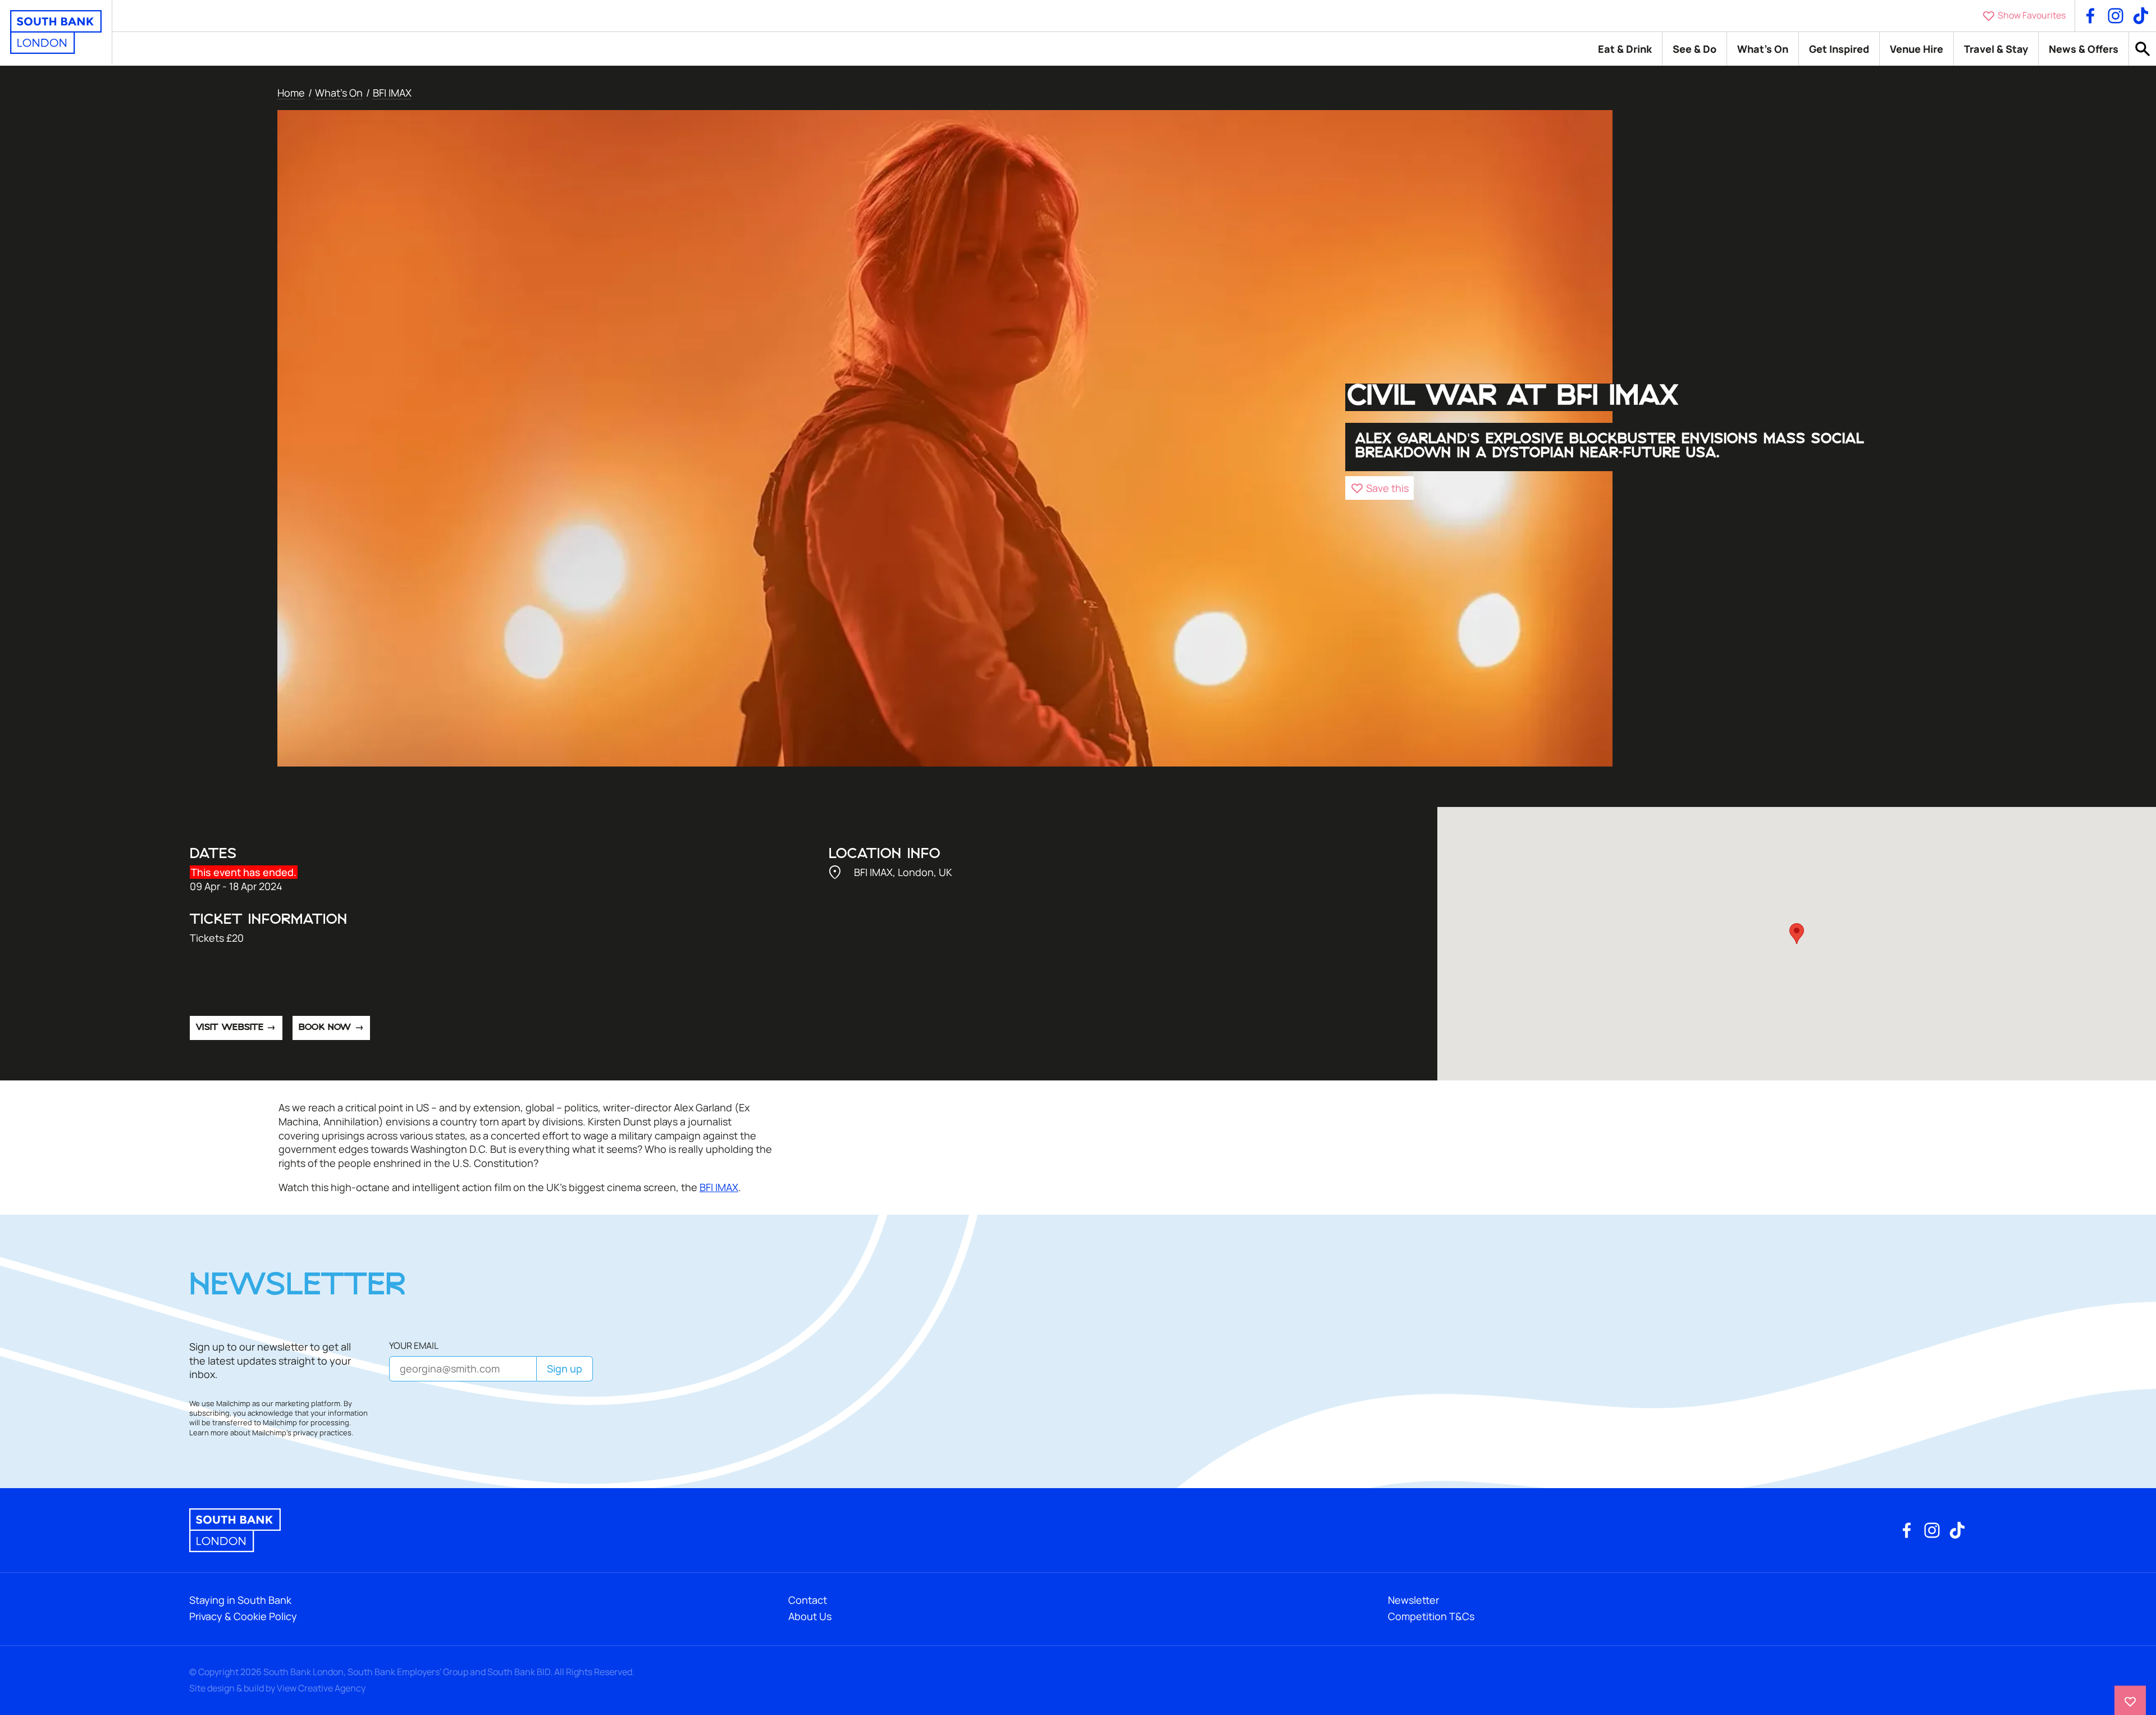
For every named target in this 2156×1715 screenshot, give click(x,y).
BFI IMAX (392, 93)
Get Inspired (1839, 49)
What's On (1763, 49)
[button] (1380, 488)
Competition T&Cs (1431, 1616)
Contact (808, 1600)
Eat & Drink (1625, 49)
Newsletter (1413, 1600)
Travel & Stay (1996, 49)
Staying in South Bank (240, 1600)
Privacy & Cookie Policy (243, 1616)
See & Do (1694, 49)
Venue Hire (1917, 49)
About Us (810, 1616)
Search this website (2143, 49)
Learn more (209, 1433)
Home (291, 93)
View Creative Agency (321, 1688)
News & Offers (2084, 49)
